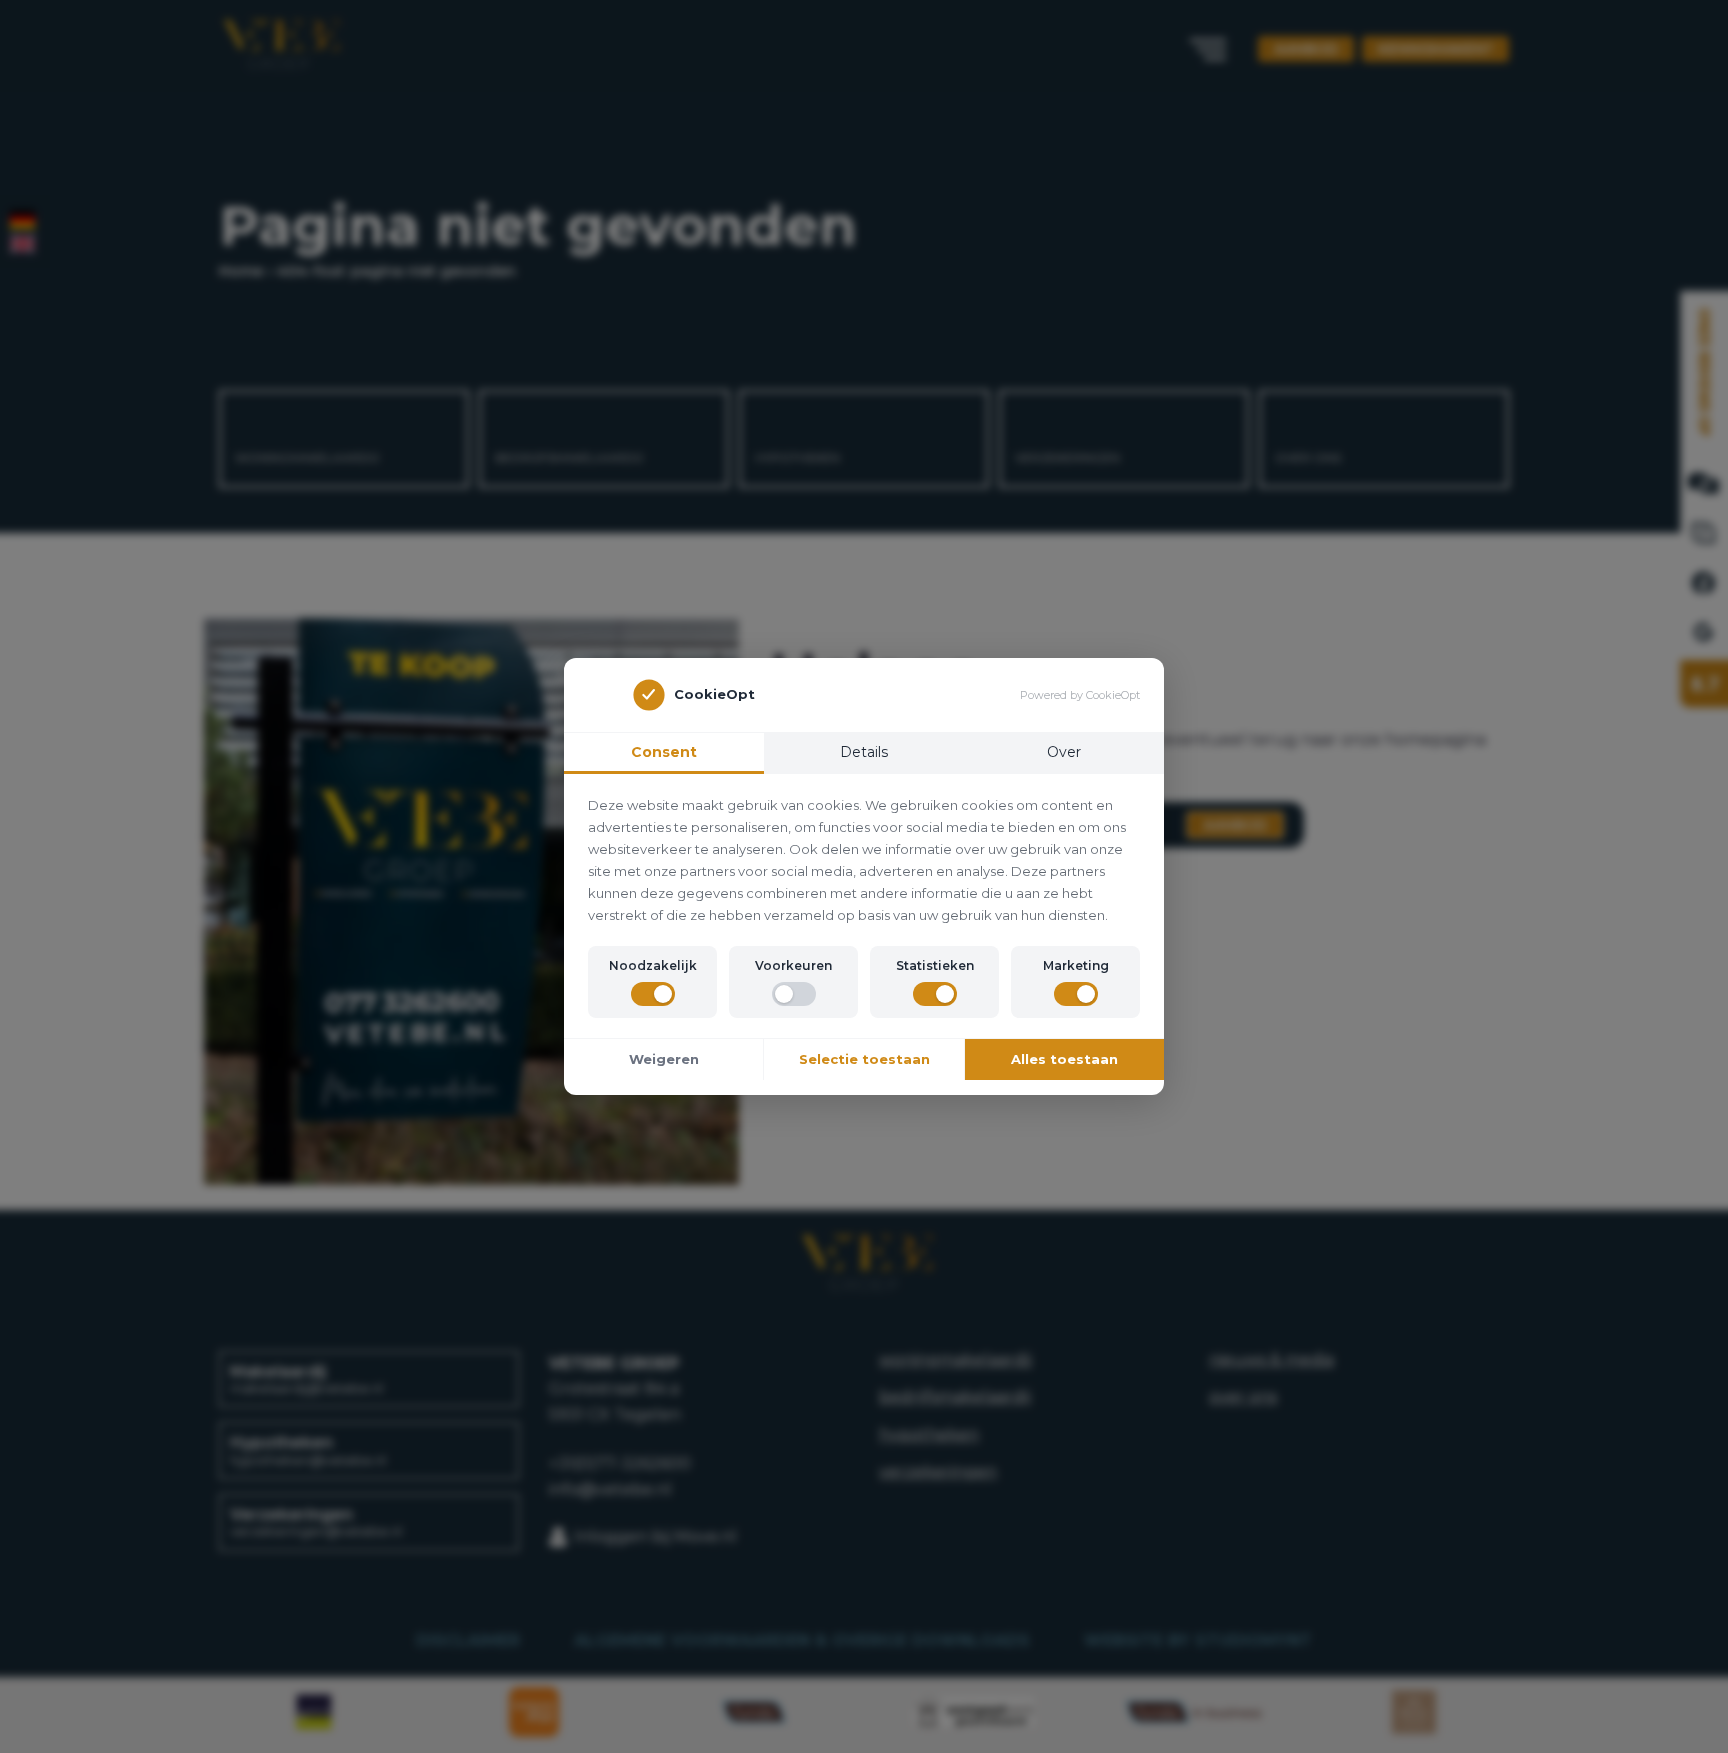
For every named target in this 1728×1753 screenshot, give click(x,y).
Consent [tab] (664, 752)
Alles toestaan (1064, 1059)
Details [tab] (864, 752)
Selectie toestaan (864, 1059)
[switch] (653, 994)
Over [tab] (1064, 752)
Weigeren (664, 1059)
